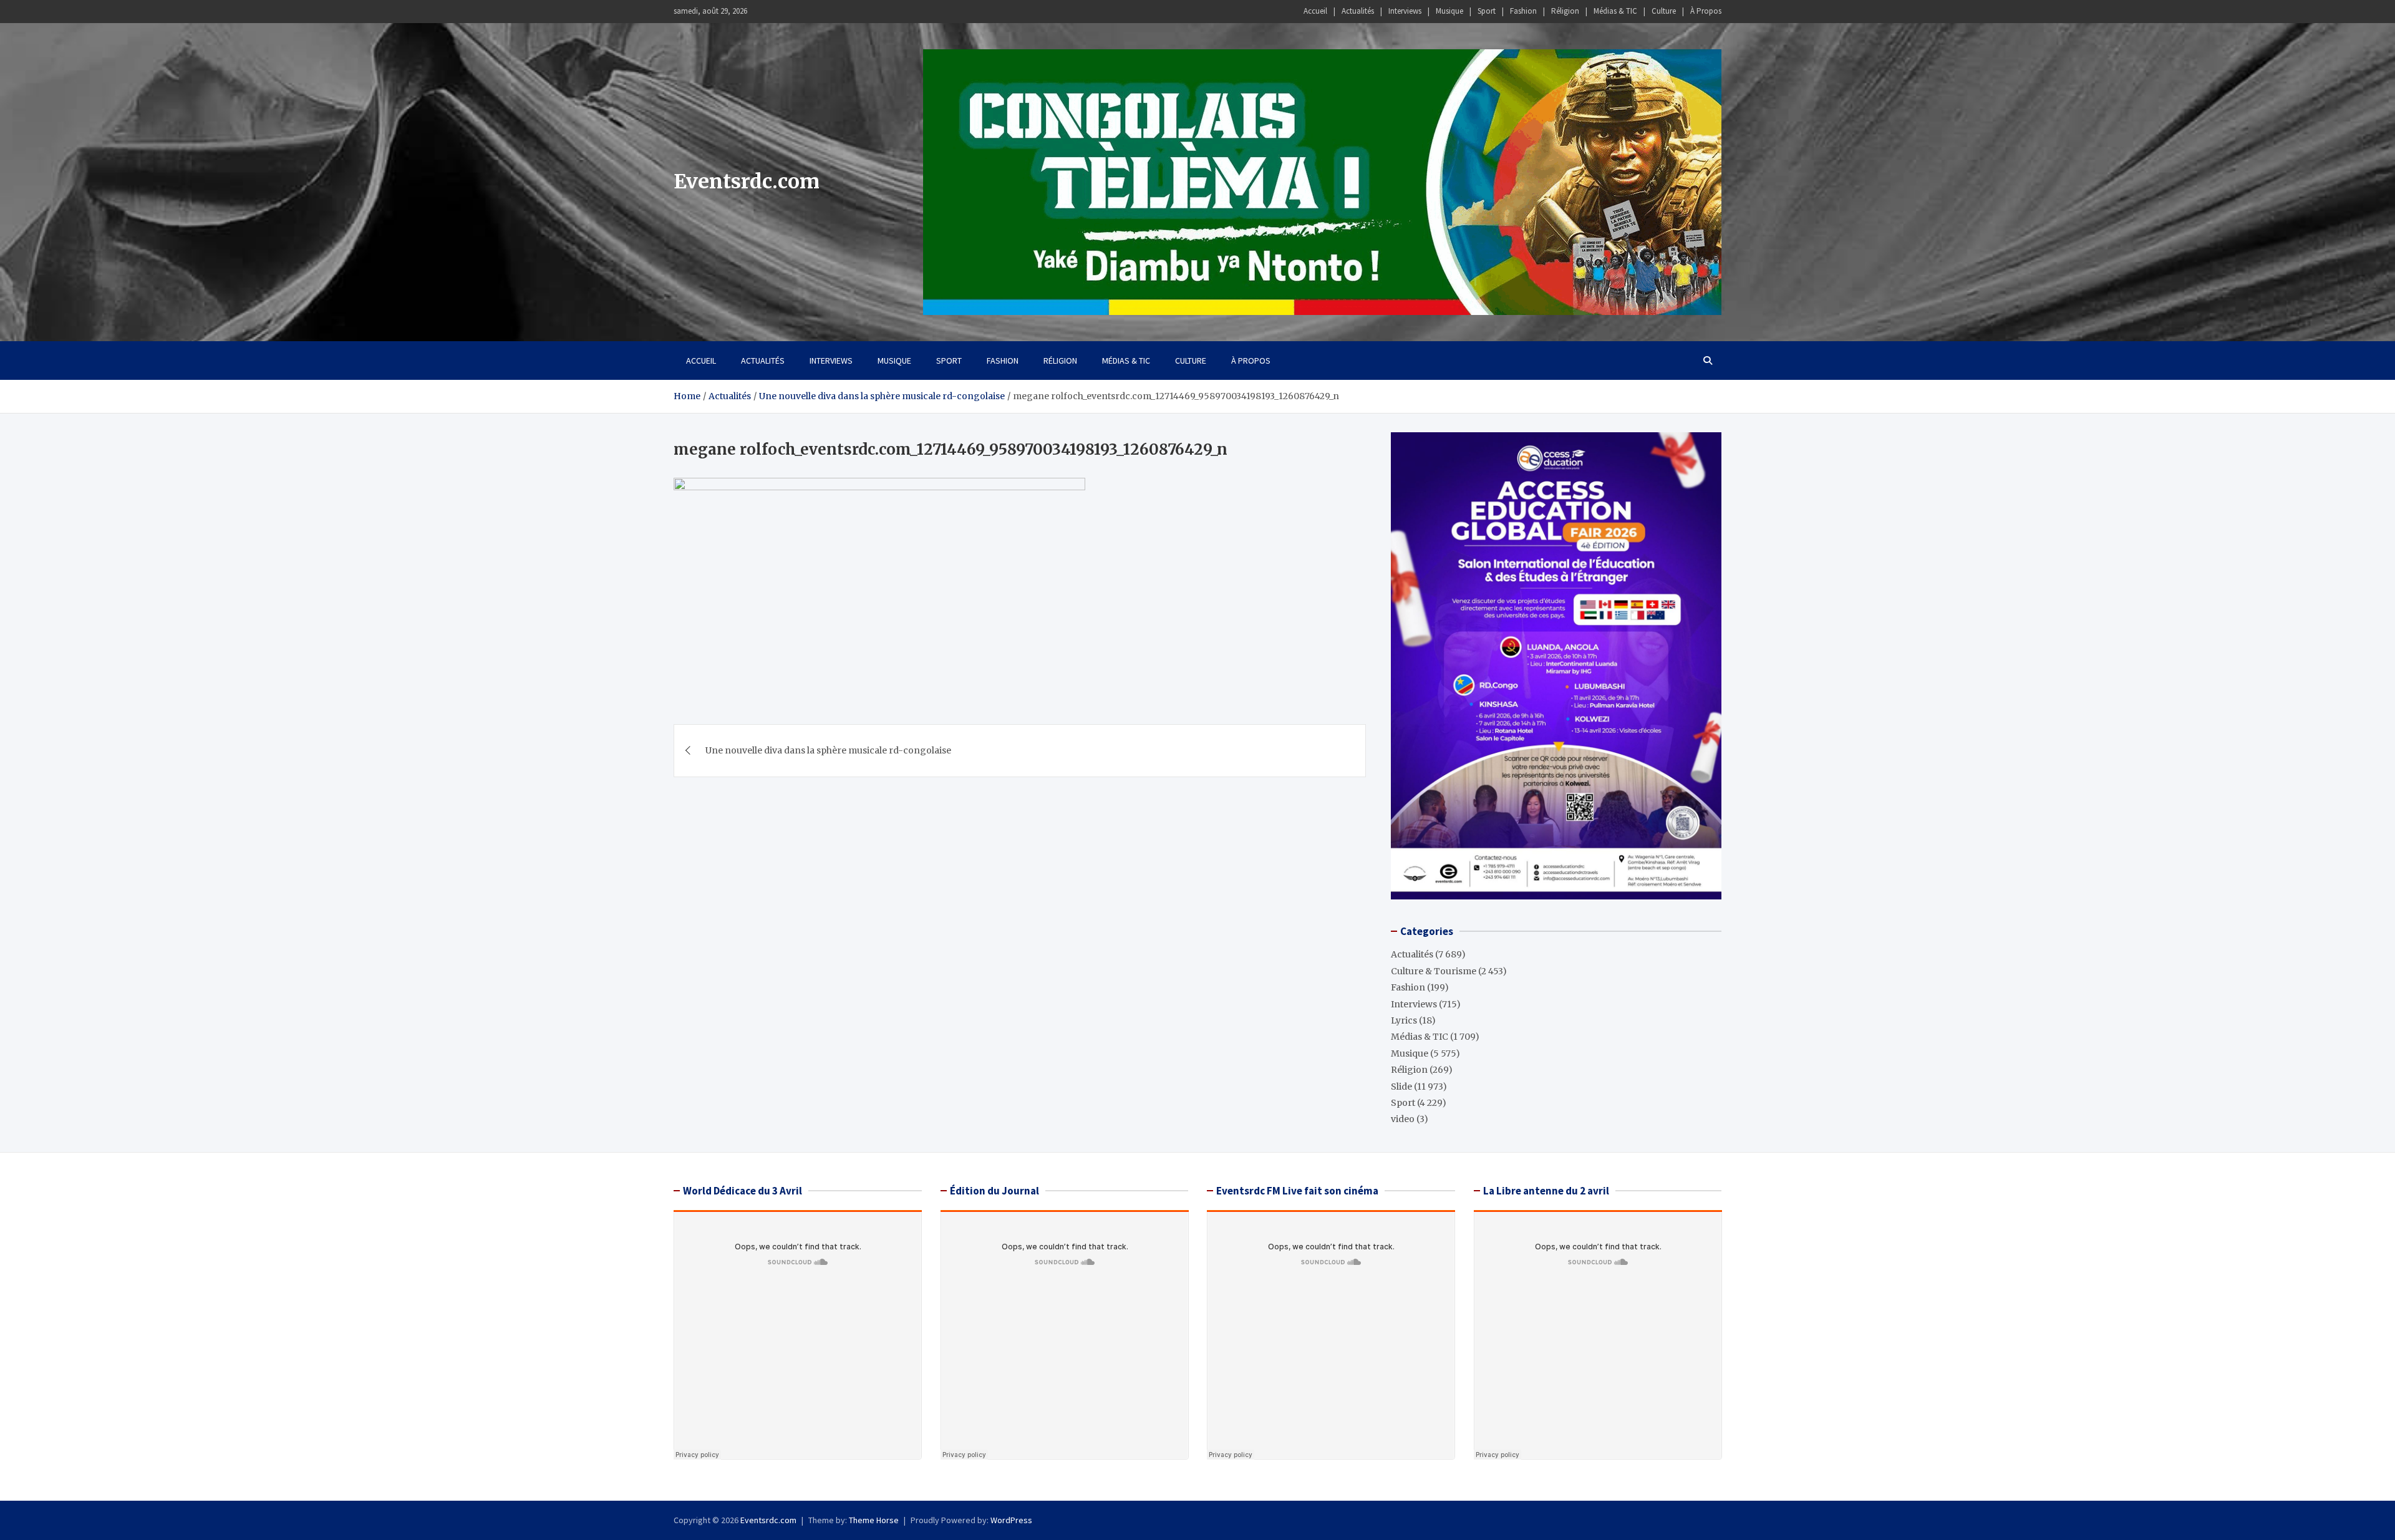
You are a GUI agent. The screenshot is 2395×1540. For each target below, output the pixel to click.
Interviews (1405, 11)
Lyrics (1404, 1020)
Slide (1401, 1087)
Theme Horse (874, 1520)
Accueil (1315, 11)
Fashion (1523, 11)
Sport (1487, 11)
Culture (1664, 11)
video (1403, 1119)
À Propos (1706, 11)
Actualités (1358, 11)
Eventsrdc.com (747, 182)
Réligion (1565, 11)
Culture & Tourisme (1434, 971)
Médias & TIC (1615, 11)
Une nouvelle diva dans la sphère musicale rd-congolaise (828, 750)
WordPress (1011, 1520)
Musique (1449, 11)
